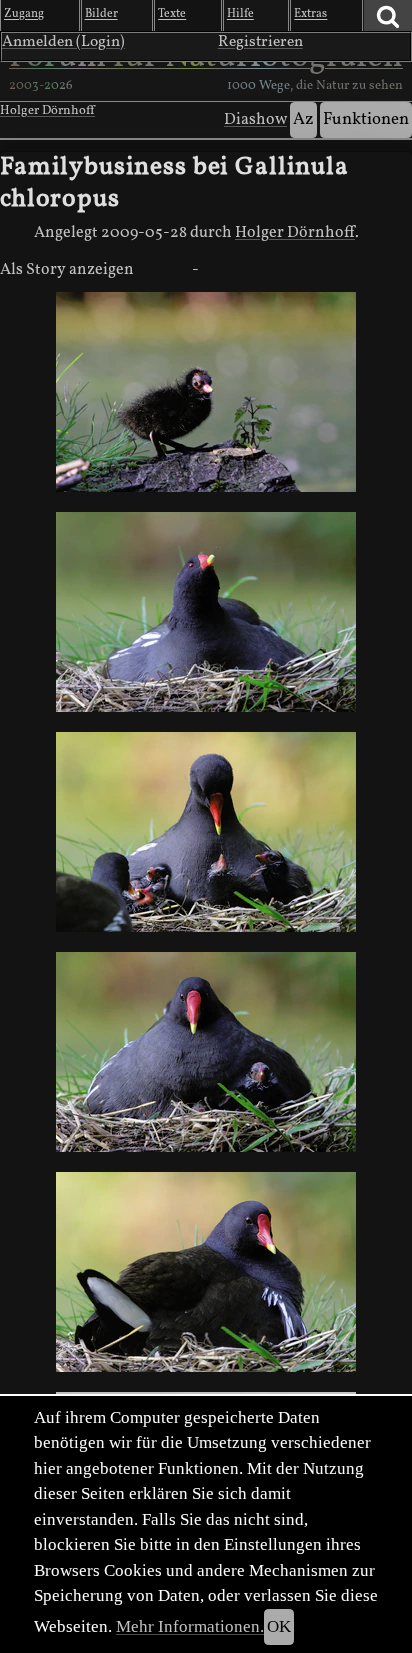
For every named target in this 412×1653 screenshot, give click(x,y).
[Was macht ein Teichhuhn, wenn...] (206, 612)
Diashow (255, 120)
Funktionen (366, 119)
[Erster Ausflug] (206, 392)
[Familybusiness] (206, 832)
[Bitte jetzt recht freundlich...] (206, 1052)
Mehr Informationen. (190, 1626)
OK (279, 1626)
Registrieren (260, 42)
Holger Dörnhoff (47, 111)
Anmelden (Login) (63, 42)
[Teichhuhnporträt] (206, 1272)
